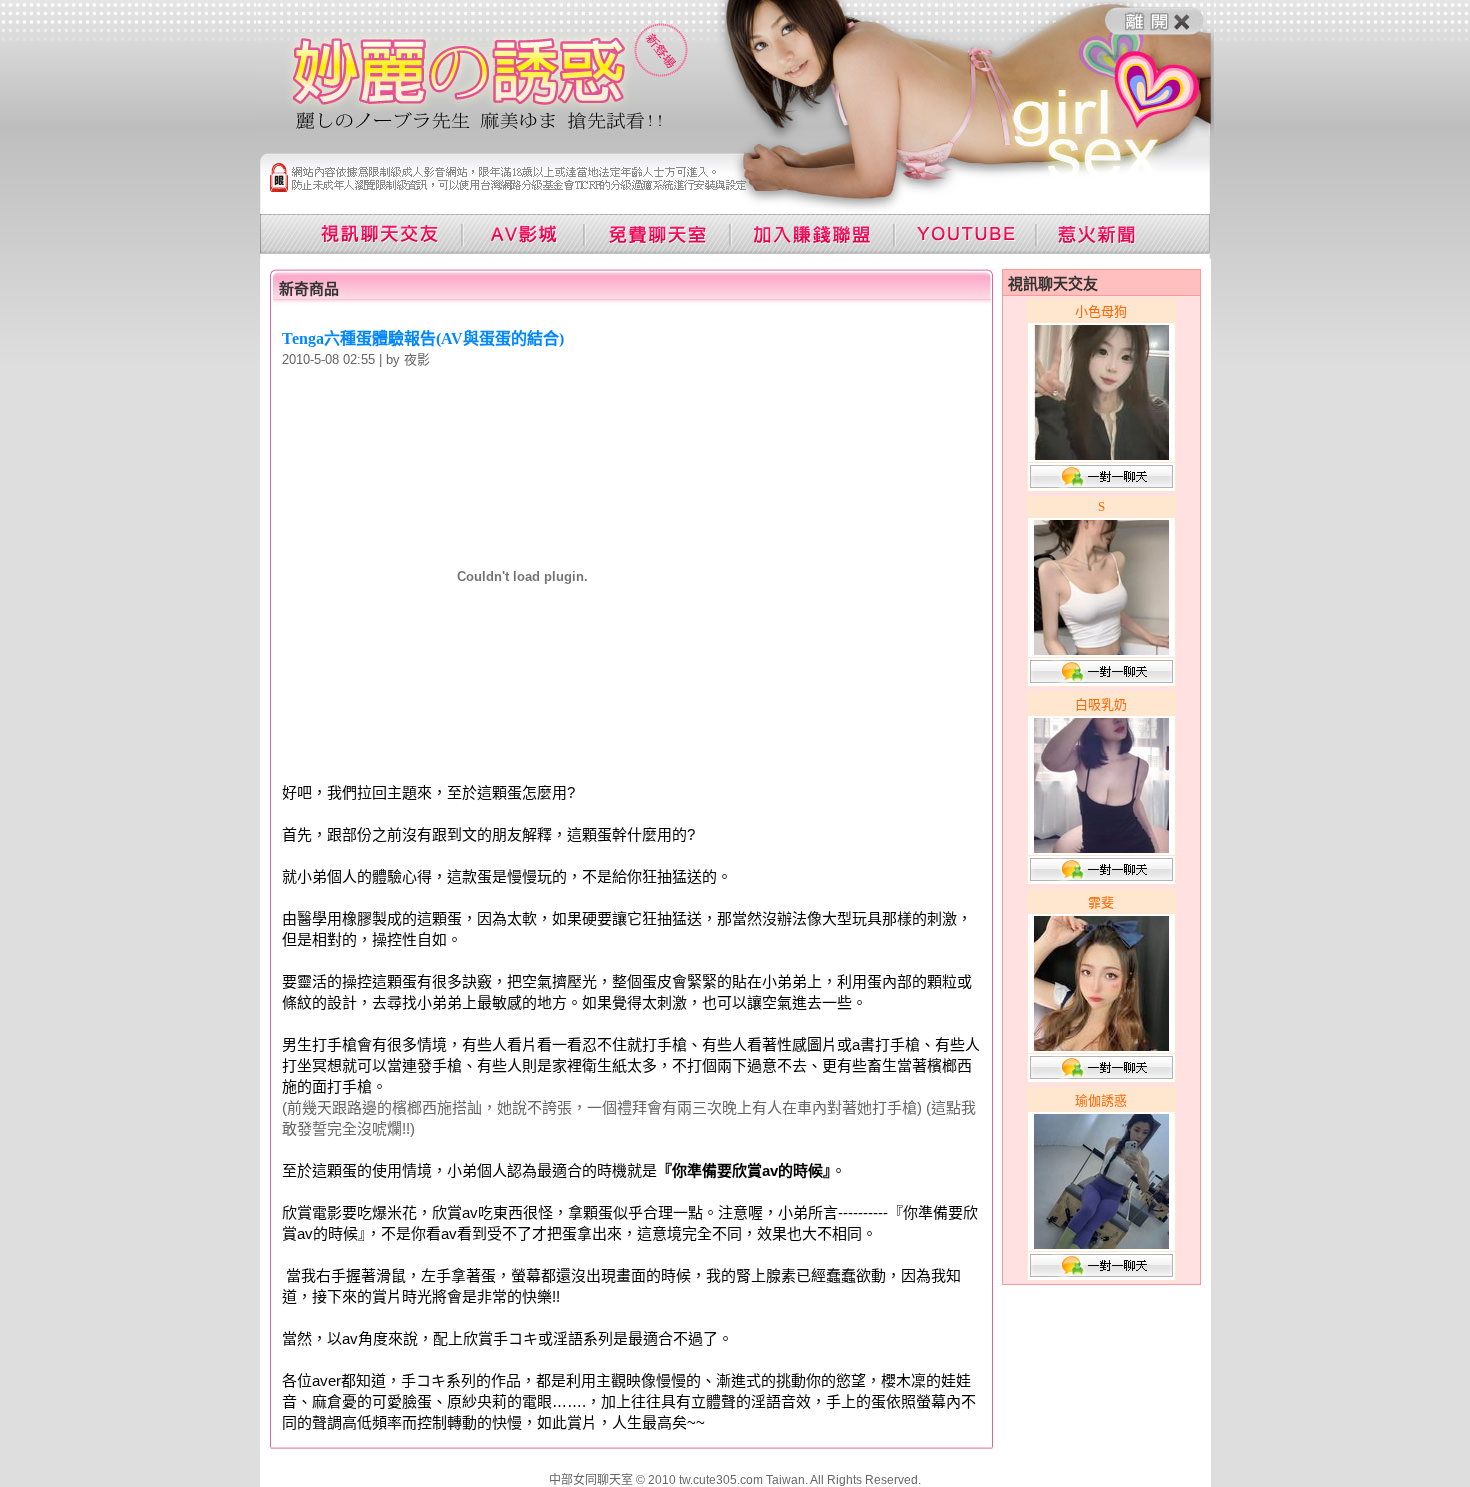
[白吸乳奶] (1101, 847)
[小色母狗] (1101, 454)
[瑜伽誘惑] (1101, 1243)
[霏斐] (1101, 1045)
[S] (1101, 649)
